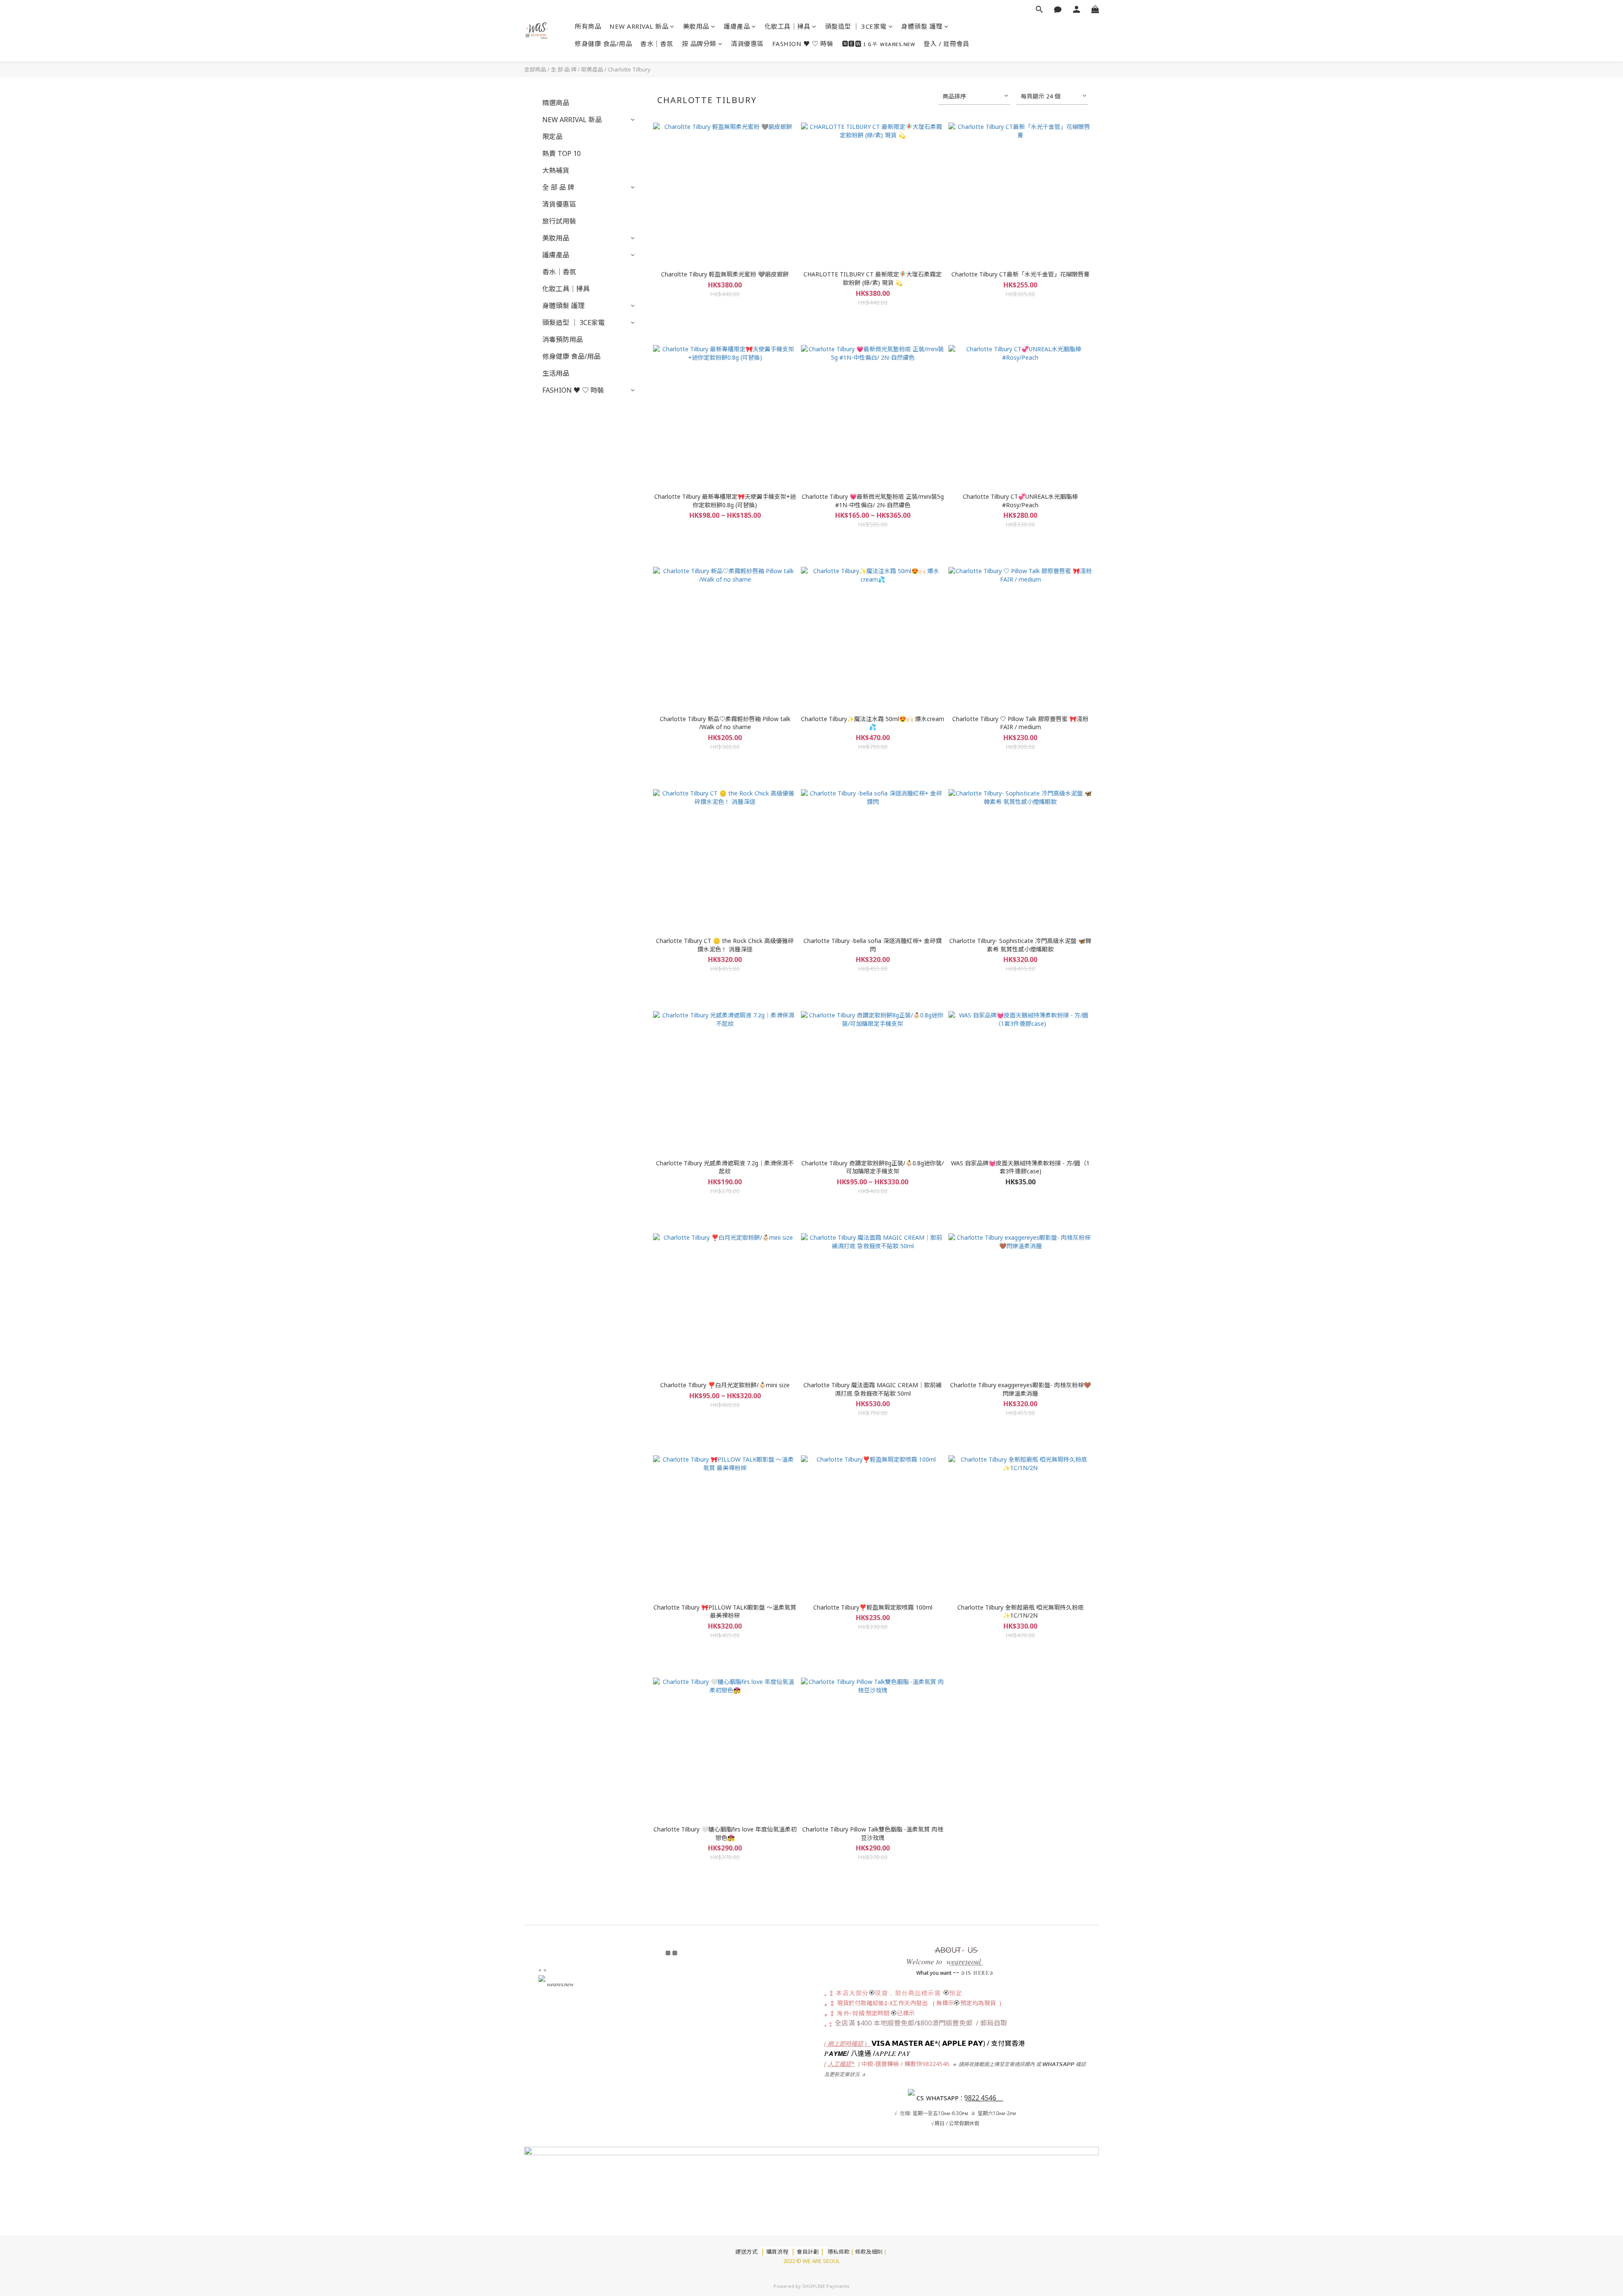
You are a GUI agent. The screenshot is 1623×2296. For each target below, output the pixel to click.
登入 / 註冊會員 (947, 44)
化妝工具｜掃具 (788, 26)
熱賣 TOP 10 (561, 153)
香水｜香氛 (657, 44)
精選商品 (556, 103)
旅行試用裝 (559, 221)
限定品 (552, 137)
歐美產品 (592, 69)
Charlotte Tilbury (629, 69)
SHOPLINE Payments (826, 2286)
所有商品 (588, 26)
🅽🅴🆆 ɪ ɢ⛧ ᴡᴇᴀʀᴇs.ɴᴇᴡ (879, 44)
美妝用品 (696, 26)
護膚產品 (737, 26)
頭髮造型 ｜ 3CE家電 (856, 26)
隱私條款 (839, 2252)
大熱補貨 (556, 170)
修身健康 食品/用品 (603, 44)
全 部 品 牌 (564, 69)
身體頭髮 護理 (922, 26)
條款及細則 (869, 2252)
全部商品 (535, 69)
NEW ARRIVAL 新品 (639, 26)
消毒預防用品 (563, 339)
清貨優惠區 (747, 44)
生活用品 (556, 373)
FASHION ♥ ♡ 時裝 (803, 44)
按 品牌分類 (699, 44)
